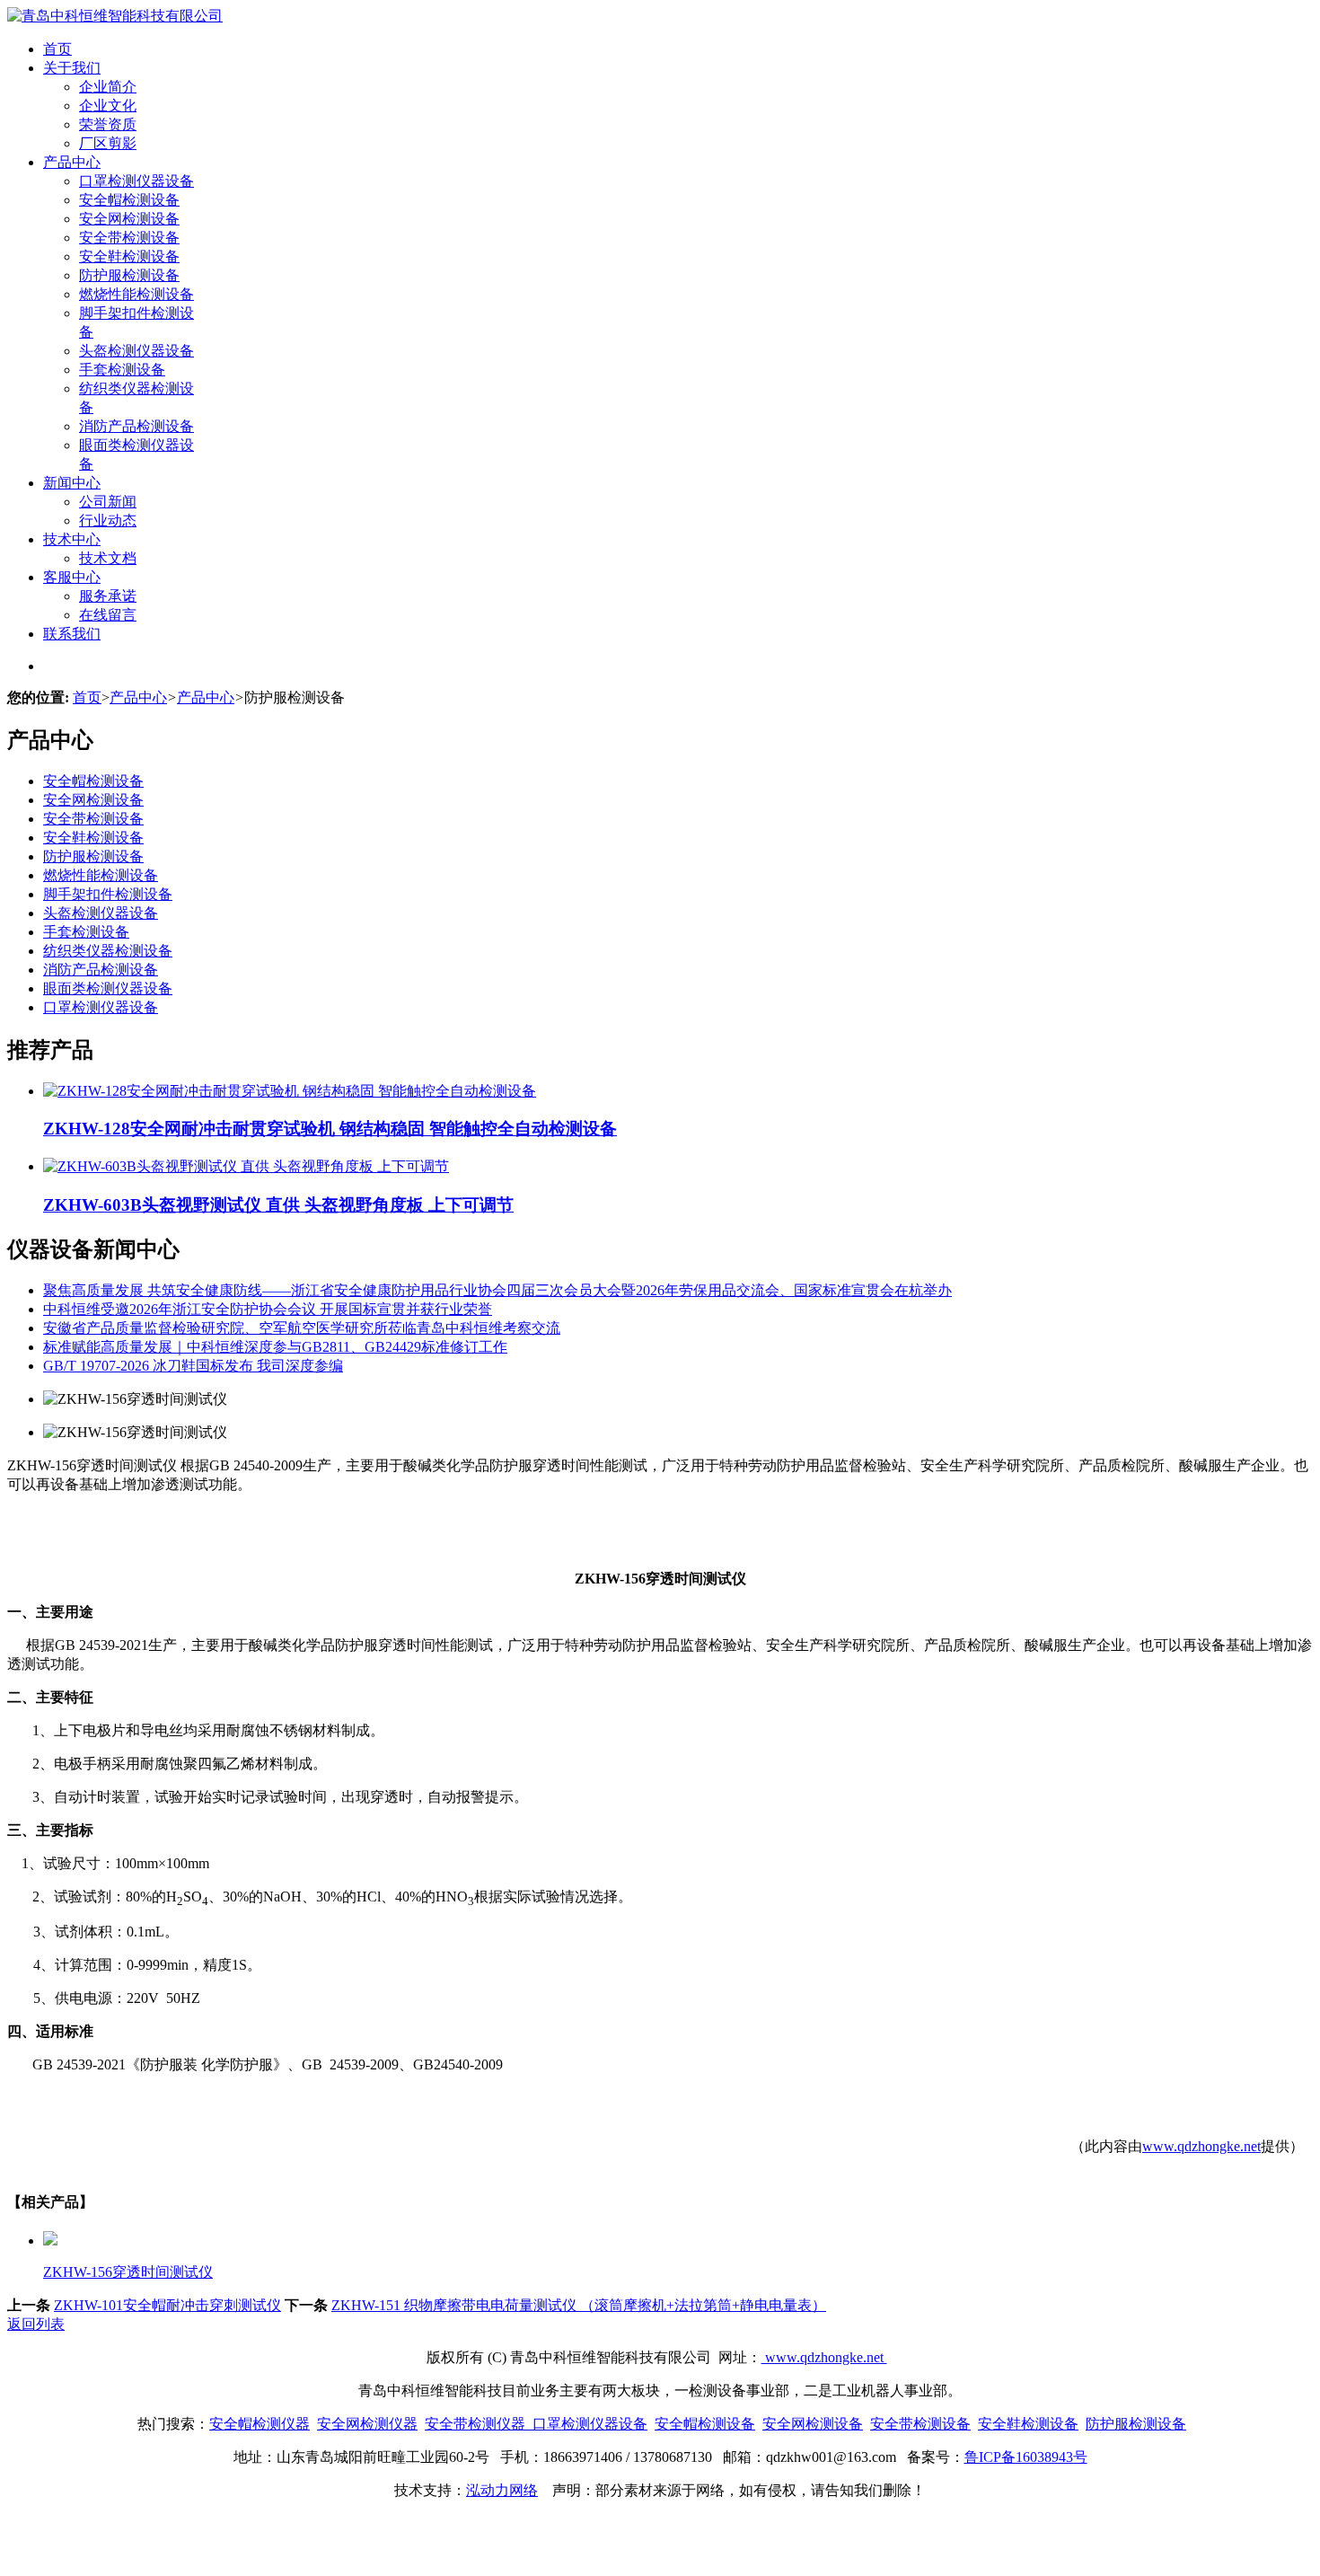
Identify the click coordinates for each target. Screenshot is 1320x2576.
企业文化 (108, 106)
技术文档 (108, 558)
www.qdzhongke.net (1201, 2146)
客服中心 (72, 577)
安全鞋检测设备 (129, 256)
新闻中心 (72, 483)
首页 (57, 49)
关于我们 (72, 68)
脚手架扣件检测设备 (108, 894)
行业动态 (108, 520)
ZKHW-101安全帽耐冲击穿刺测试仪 (167, 2305)
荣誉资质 (108, 124)
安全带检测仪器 (475, 2424)
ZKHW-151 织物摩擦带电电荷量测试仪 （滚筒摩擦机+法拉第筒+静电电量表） (579, 2305)
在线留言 (108, 615)
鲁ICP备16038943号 (1026, 2457)
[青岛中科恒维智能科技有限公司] (115, 16)
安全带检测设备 (129, 238)
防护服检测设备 (129, 275)
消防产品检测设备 (136, 426)
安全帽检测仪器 (260, 2424)
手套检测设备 (122, 370)
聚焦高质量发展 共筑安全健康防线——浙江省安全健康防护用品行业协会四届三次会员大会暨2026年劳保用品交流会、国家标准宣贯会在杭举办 (497, 1290)
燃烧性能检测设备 (136, 294)
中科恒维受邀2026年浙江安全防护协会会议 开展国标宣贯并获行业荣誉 (268, 1309)
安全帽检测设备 (129, 200)
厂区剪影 (108, 143)
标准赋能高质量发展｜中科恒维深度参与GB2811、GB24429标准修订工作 (275, 1347)
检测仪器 (389, 2424)
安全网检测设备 (129, 219)
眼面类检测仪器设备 (108, 988)
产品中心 (72, 162)
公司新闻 (108, 502)
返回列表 (36, 2324)
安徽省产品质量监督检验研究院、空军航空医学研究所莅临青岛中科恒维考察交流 (302, 1328)
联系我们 (72, 634)
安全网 (339, 2424)
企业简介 (108, 87)
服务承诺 (108, 596)
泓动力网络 (502, 2490)
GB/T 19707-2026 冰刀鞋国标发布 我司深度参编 (193, 1366)
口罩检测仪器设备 (136, 181)
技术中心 (72, 539)
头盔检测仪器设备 (136, 351)
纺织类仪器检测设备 (108, 951)
